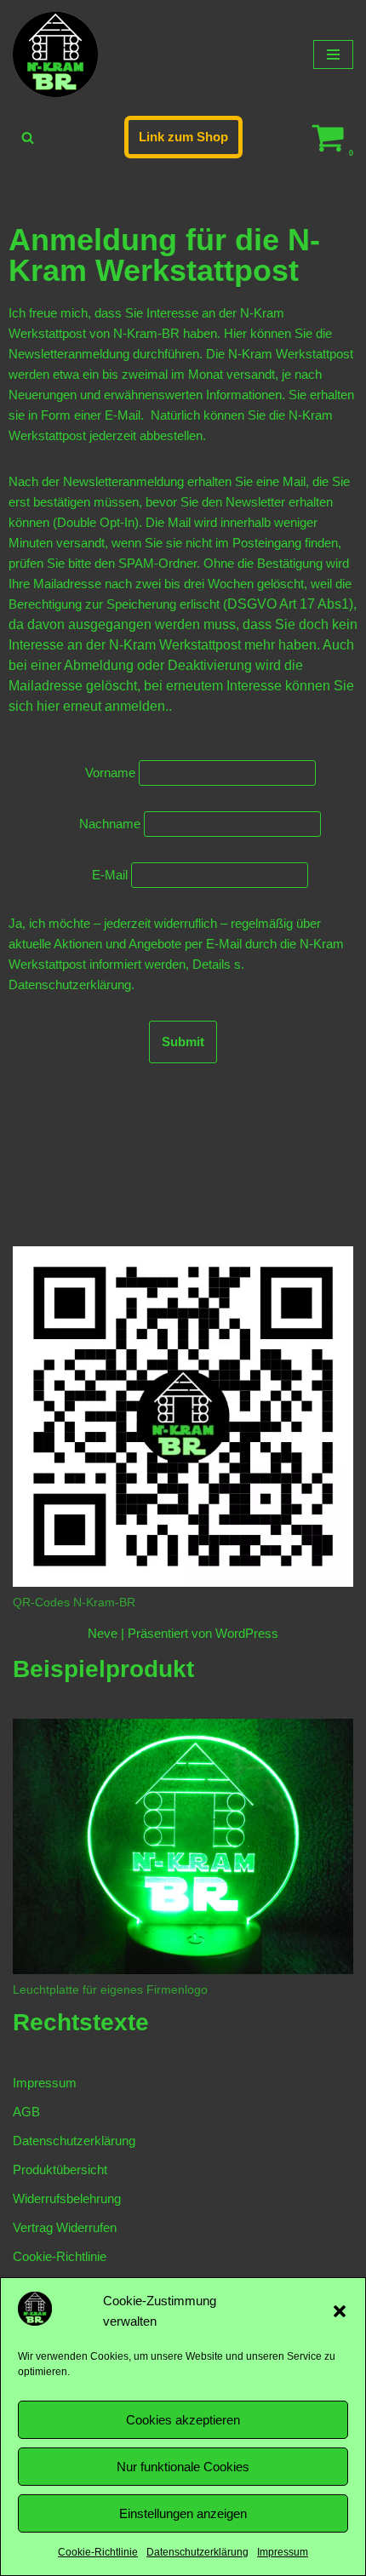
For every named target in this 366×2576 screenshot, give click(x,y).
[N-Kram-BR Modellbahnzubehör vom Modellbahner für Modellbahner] (55, 54)
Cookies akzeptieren (183, 2420)
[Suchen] (28, 137)
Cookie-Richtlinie (98, 2552)
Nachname (110, 824)
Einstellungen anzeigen (183, 2513)
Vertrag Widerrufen (65, 2227)
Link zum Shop (183, 137)
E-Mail (110, 875)
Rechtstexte (81, 2022)
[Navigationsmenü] (333, 54)
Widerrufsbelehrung (67, 2198)
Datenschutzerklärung (197, 2552)
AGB (26, 2112)
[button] (340, 2311)
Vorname (110, 773)
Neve (103, 1633)
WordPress (247, 1633)
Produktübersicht (60, 2170)
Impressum (283, 2552)
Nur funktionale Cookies (183, 2467)
